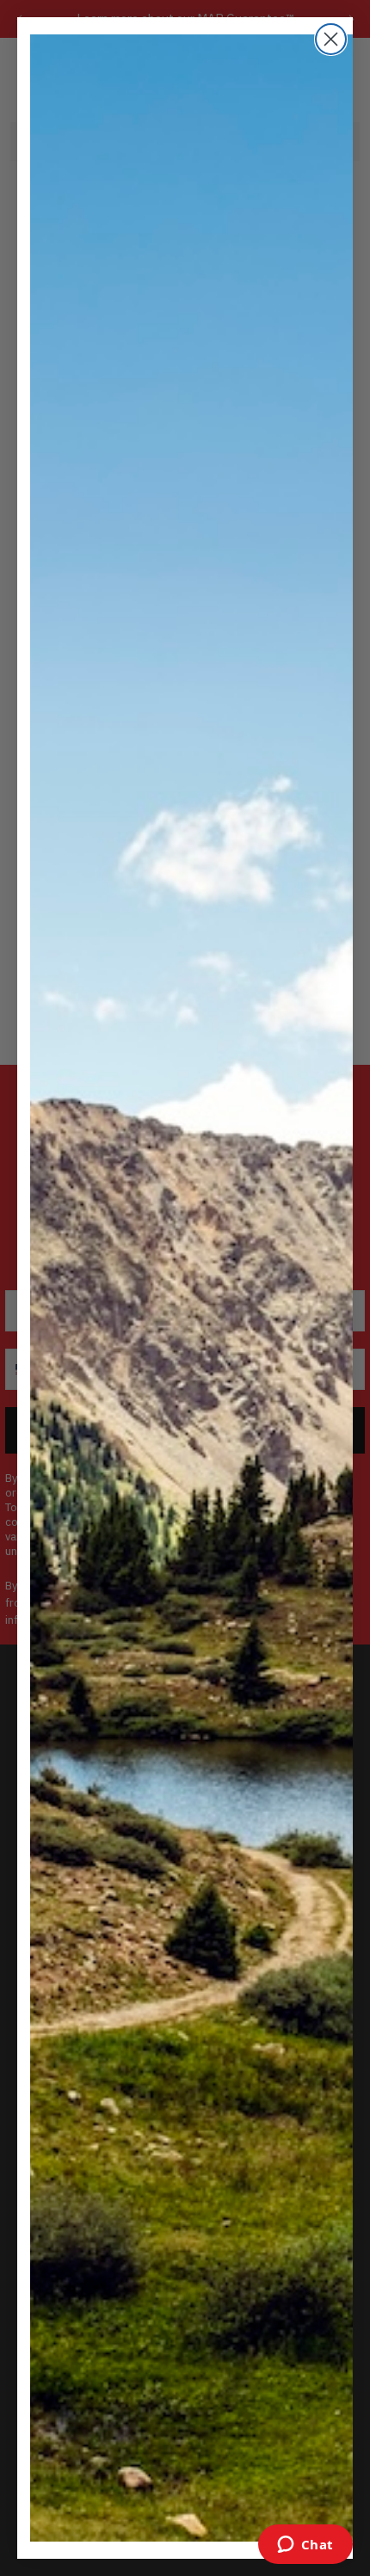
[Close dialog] (331, 39)
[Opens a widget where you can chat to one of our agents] (305, 2546)
